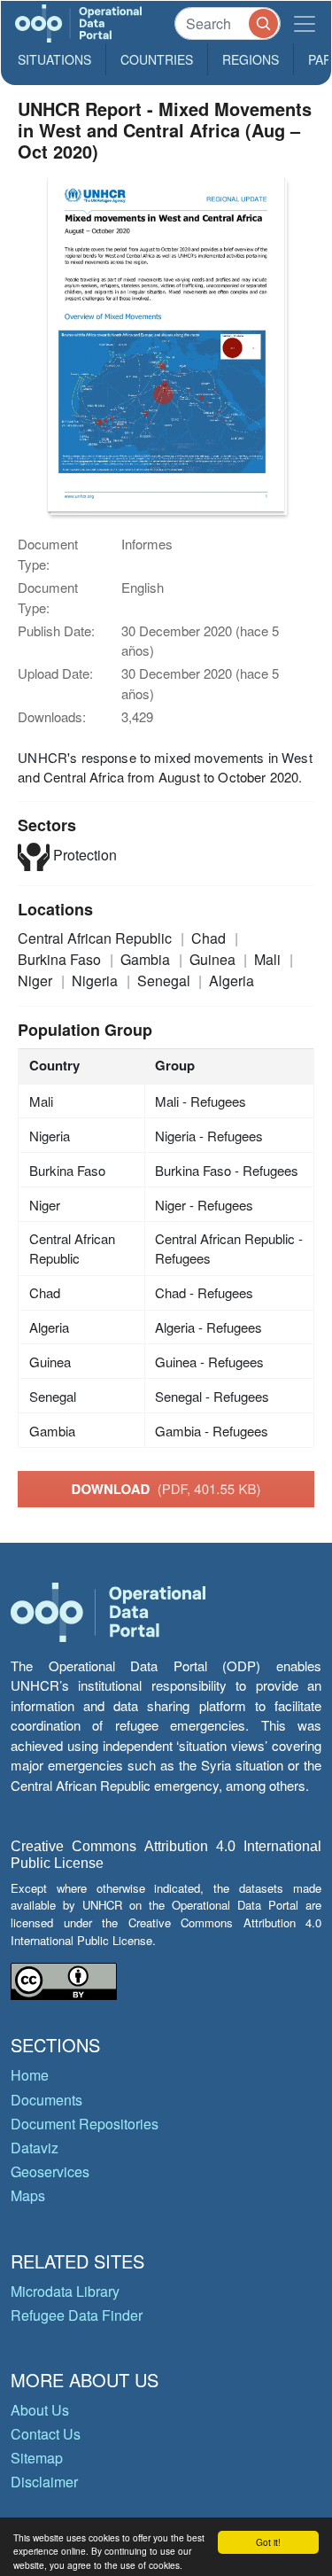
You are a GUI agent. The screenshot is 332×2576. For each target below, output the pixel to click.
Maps (28, 2195)
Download (166, 1489)
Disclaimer (44, 2482)
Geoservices (50, 2171)
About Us (40, 2410)
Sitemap (37, 2458)
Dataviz (35, 2148)
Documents (46, 2100)
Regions (251, 59)
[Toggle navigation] (305, 23)
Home (30, 2075)
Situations (54, 59)
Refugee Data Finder (77, 2315)
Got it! (268, 2542)
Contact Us (46, 2434)
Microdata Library (65, 2291)
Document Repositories (85, 2124)
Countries (157, 59)
